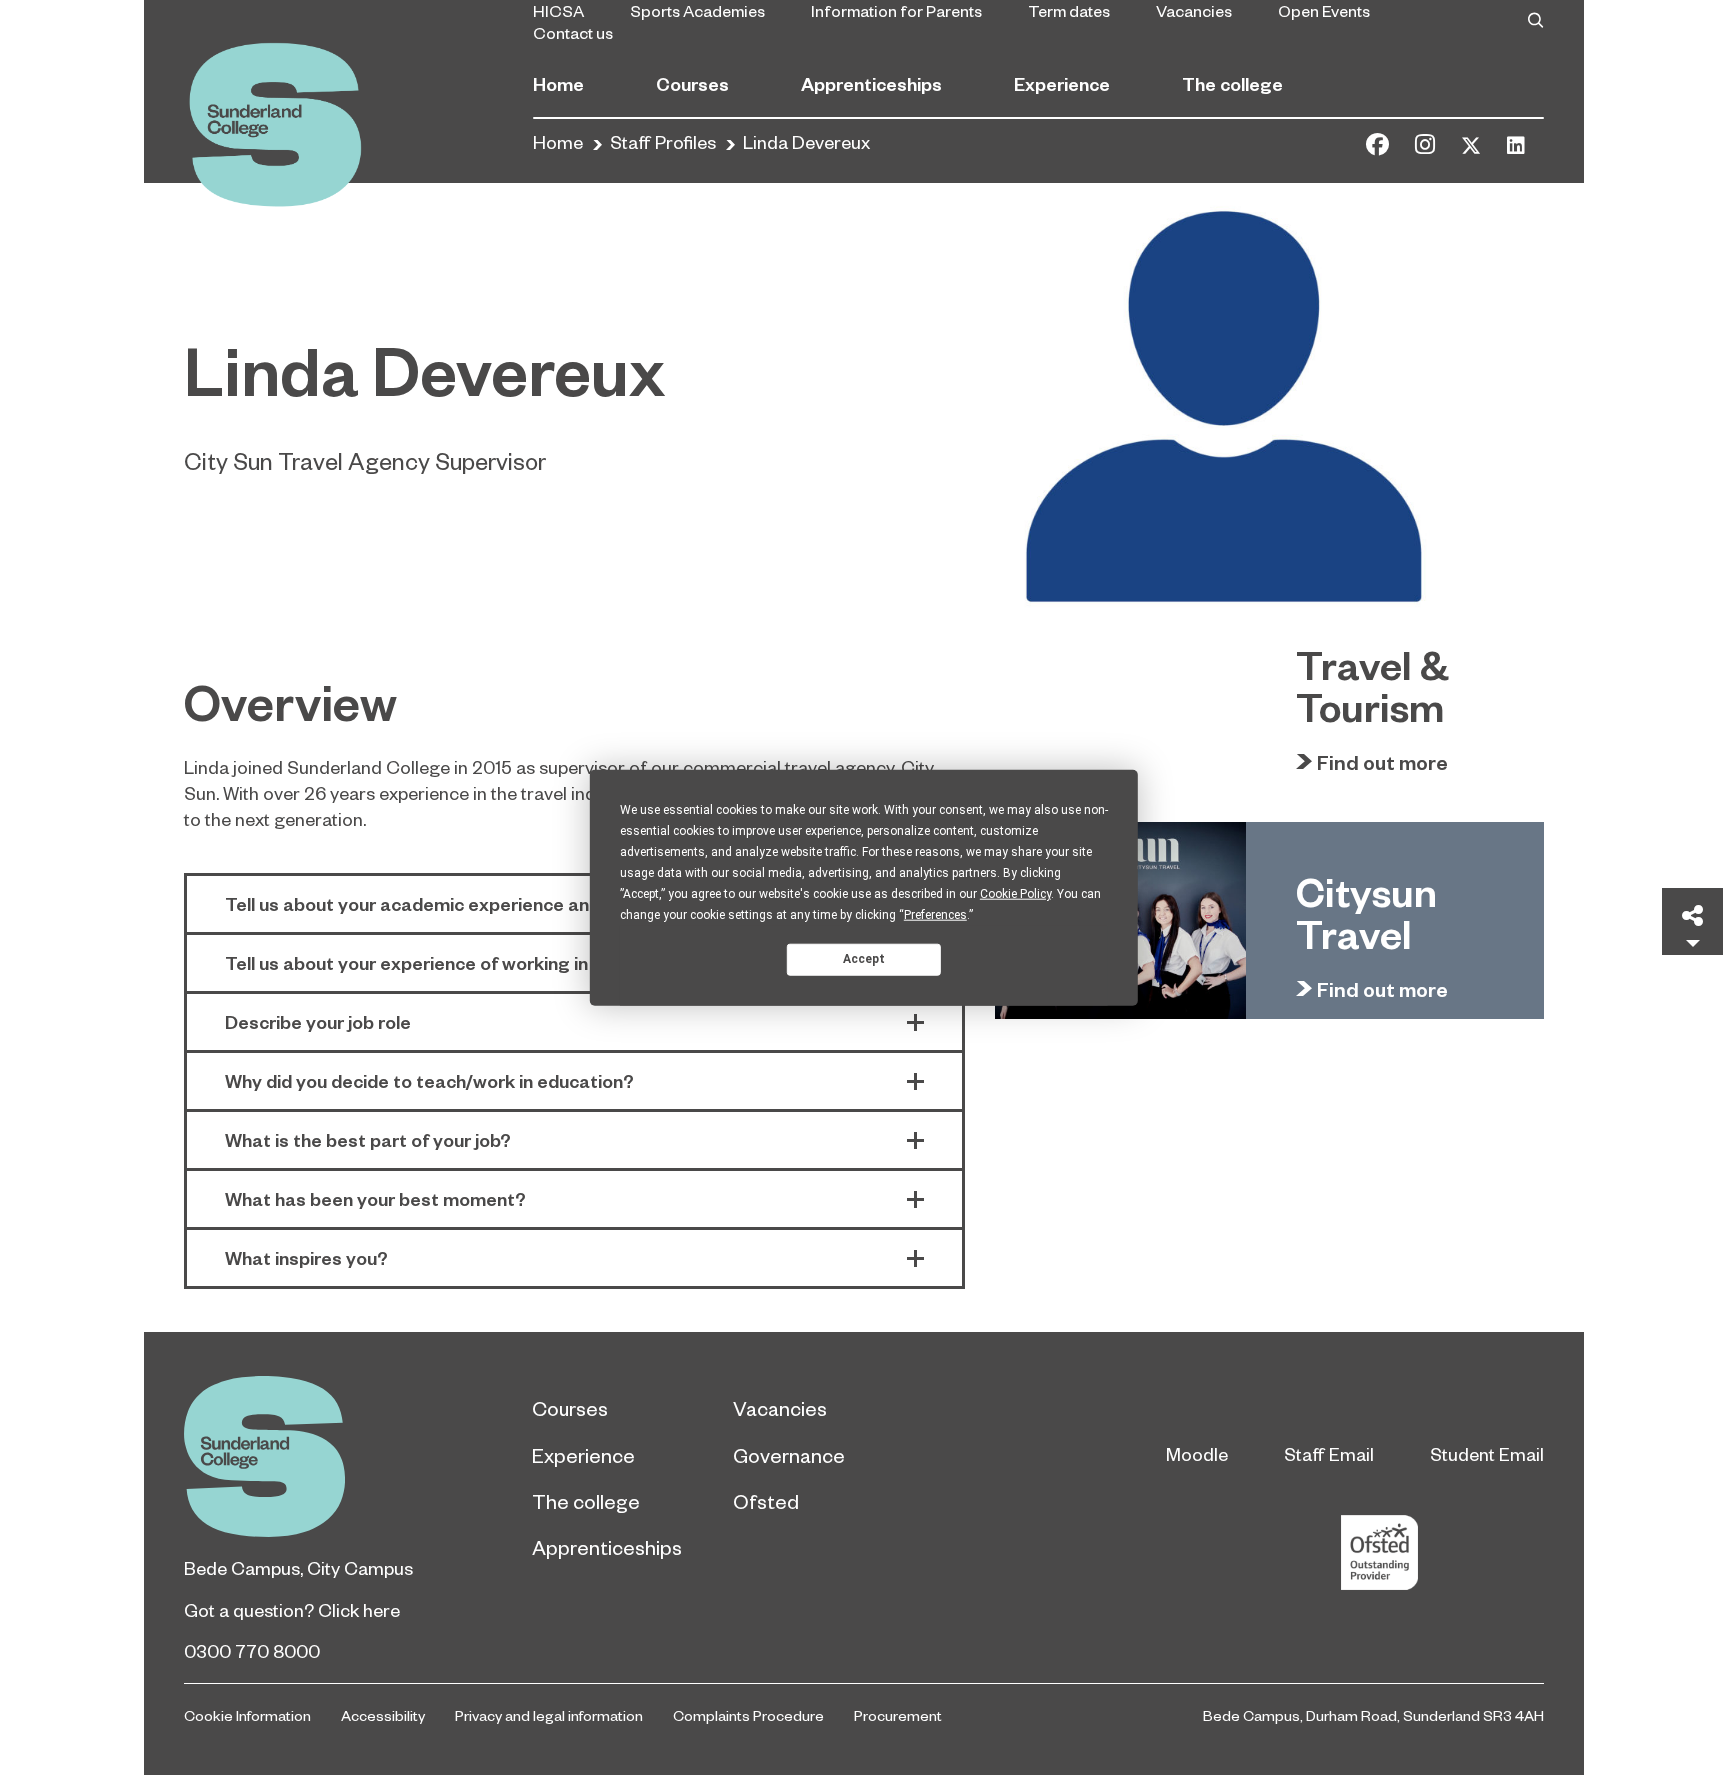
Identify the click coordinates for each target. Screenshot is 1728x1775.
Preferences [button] (935, 914)
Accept (864, 959)
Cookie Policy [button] (1015, 893)
